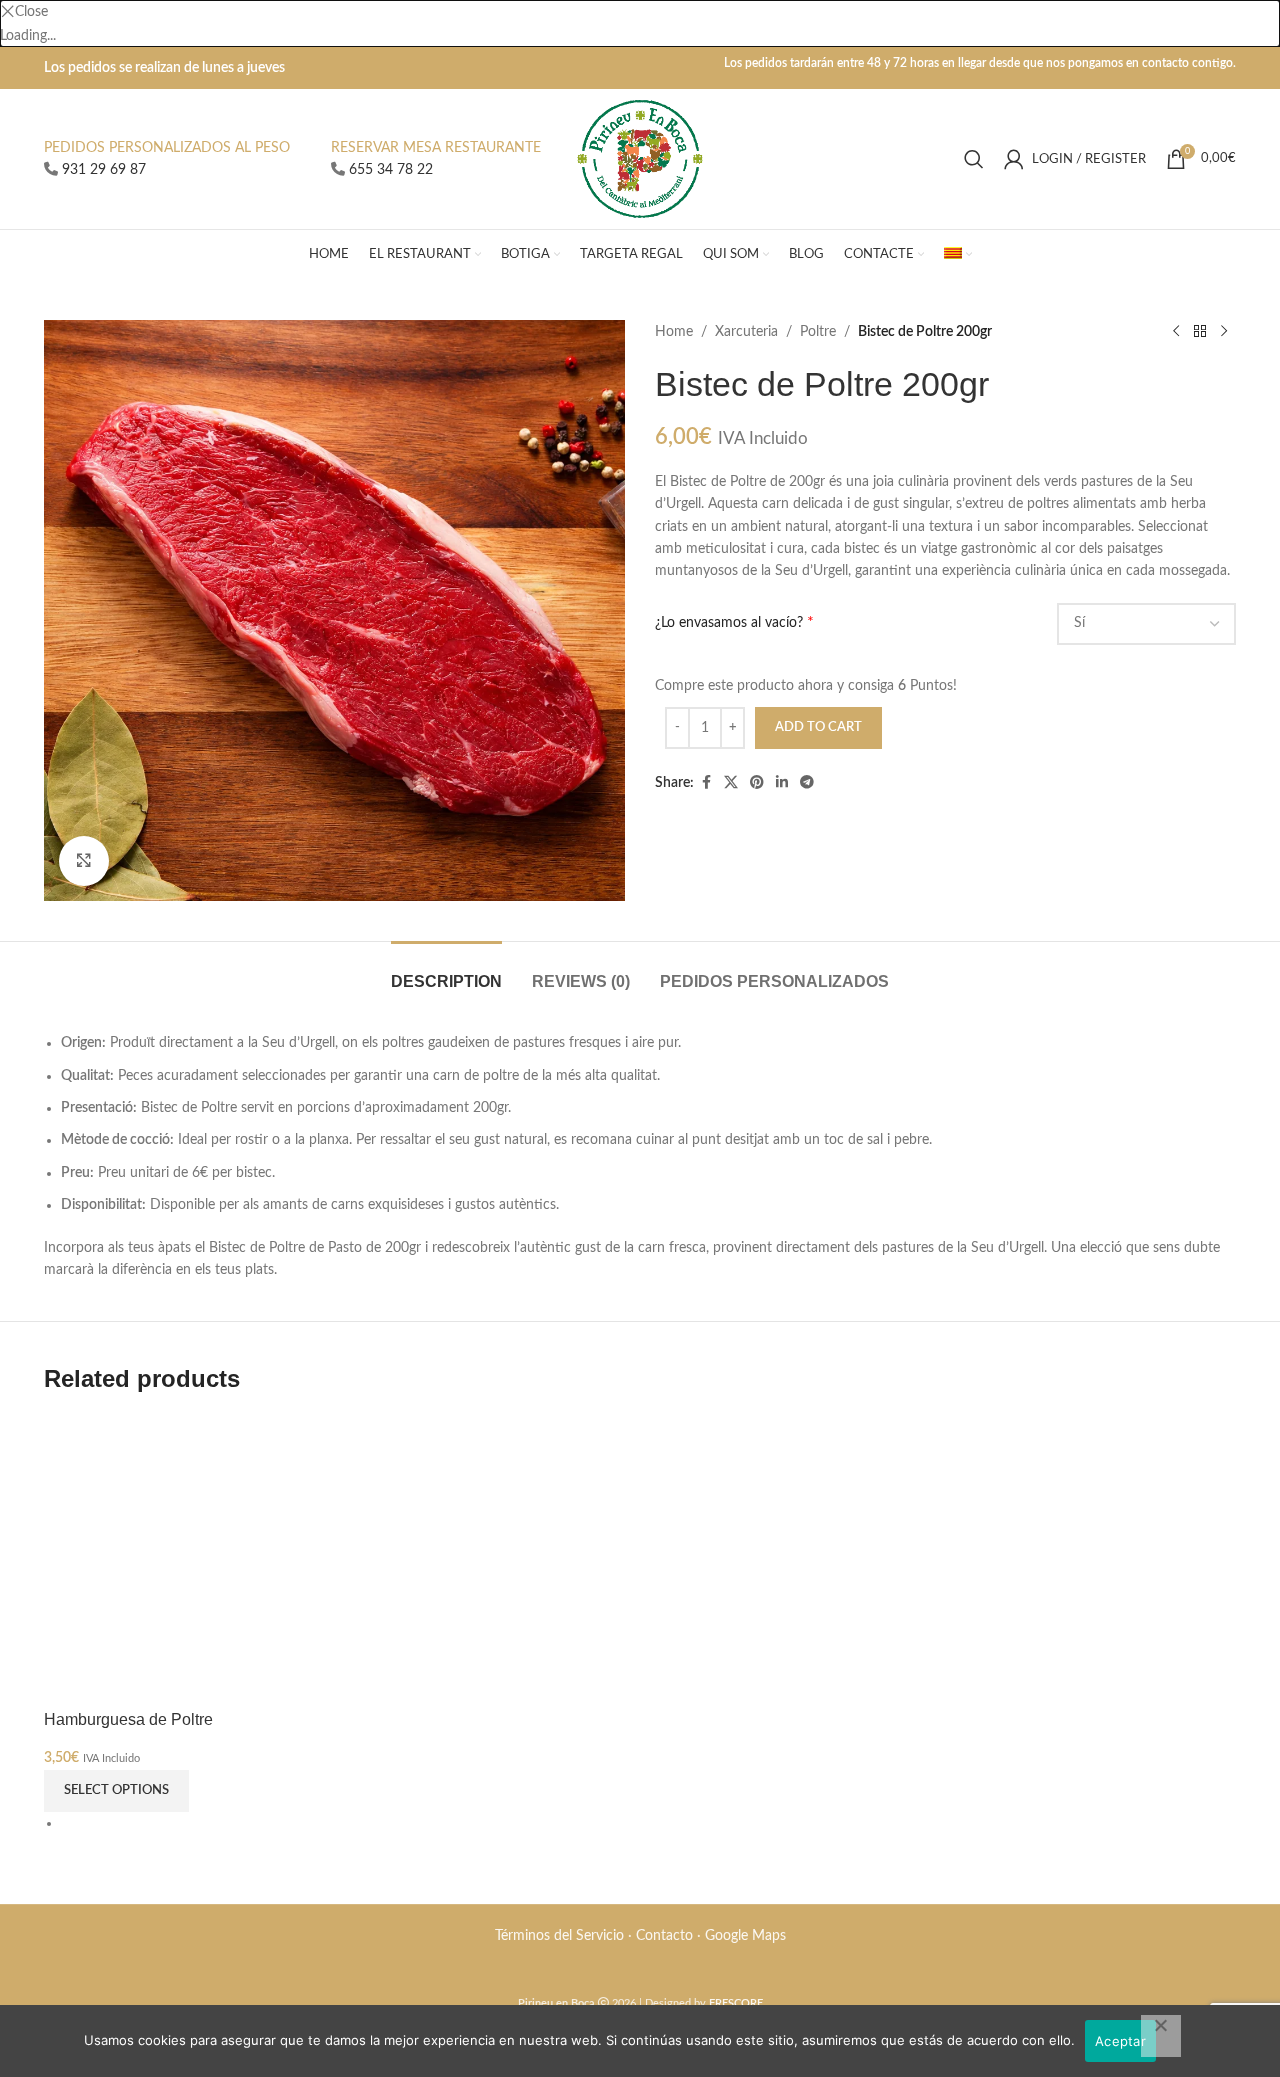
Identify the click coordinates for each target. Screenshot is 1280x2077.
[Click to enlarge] (84, 861)
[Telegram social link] (807, 783)
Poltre (818, 332)
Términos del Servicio (559, 1936)
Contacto (664, 1936)
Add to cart (818, 727)
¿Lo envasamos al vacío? (729, 623)
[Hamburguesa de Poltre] (182, 1553)
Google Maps (745, 1936)
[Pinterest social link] (757, 783)
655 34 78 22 (391, 170)
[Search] (974, 159)
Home (674, 332)
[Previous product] (1176, 332)
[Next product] (1224, 332)
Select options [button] (116, 1790)
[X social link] (731, 783)
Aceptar (1120, 2041)
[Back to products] (1200, 332)
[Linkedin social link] (782, 783)
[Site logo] (640, 159)
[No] (1161, 2036)
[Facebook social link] (706, 783)
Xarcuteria (746, 332)
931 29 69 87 (104, 170)
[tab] (446, 971)
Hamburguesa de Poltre (128, 1719)
